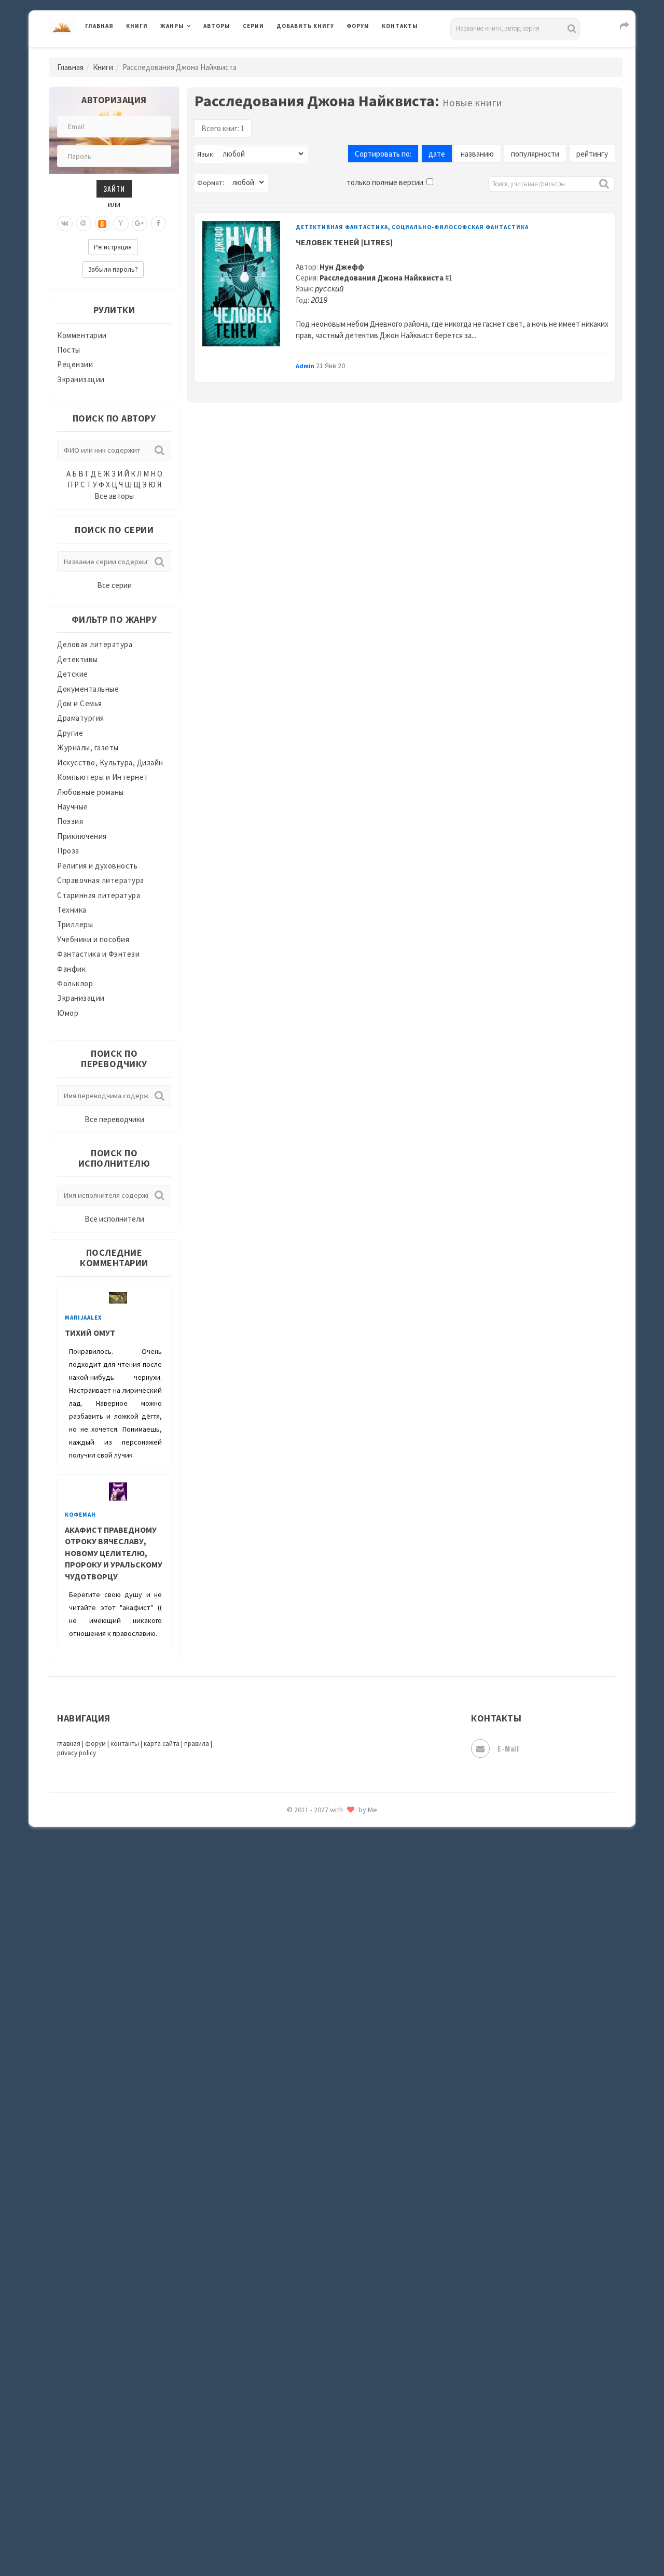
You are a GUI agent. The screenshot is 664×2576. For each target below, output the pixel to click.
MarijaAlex (83, 1318)
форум (95, 1744)
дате (437, 154)
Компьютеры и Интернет (103, 777)
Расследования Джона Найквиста (382, 278)
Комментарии (82, 335)
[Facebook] (158, 223)
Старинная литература (99, 895)
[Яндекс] (121, 223)
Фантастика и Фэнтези (98, 954)
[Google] (140, 223)
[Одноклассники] (102, 223)
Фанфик (71, 969)
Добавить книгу (305, 26)
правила (197, 1744)
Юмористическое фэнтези (325, 1885)
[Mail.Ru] (84, 223)
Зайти (114, 188)
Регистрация (113, 247)
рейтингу (592, 154)
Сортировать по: (383, 154)
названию (477, 154)
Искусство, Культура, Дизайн (110, 762)
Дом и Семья (80, 703)
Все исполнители (114, 1219)
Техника (72, 910)
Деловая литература (314, 53)
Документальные (88, 689)
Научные (73, 807)
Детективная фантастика (342, 227)
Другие (70, 733)
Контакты (400, 26)
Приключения (82, 836)
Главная (99, 26)
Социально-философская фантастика (460, 227)
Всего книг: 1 (223, 128)
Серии (253, 26)
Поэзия (70, 821)
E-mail (508, 1748)
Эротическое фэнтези (317, 1838)
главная (69, 1744)
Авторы (217, 26)
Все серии (114, 585)
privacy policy (77, 1753)
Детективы (78, 659)
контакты (125, 1744)
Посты (69, 350)
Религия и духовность (97, 866)
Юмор (68, 1013)
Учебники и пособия (93, 939)
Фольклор (75, 983)
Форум (358, 26)
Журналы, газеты (88, 747)
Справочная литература (101, 880)
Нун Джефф (342, 267)
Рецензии (75, 364)
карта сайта (162, 1744)
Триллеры (75, 924)
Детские (73, 674)
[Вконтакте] (65, 223)
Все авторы (114, 496)
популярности (535, 154)
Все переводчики (114, 1119)
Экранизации (81, 379)
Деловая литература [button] (197, 53)
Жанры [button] (172, 26)
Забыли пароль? (113, 269)
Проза (68, 851)
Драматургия (81, 718)
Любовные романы (91, 792)
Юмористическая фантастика (331, 1861)
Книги (137, 26)
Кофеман (80, 1515)
